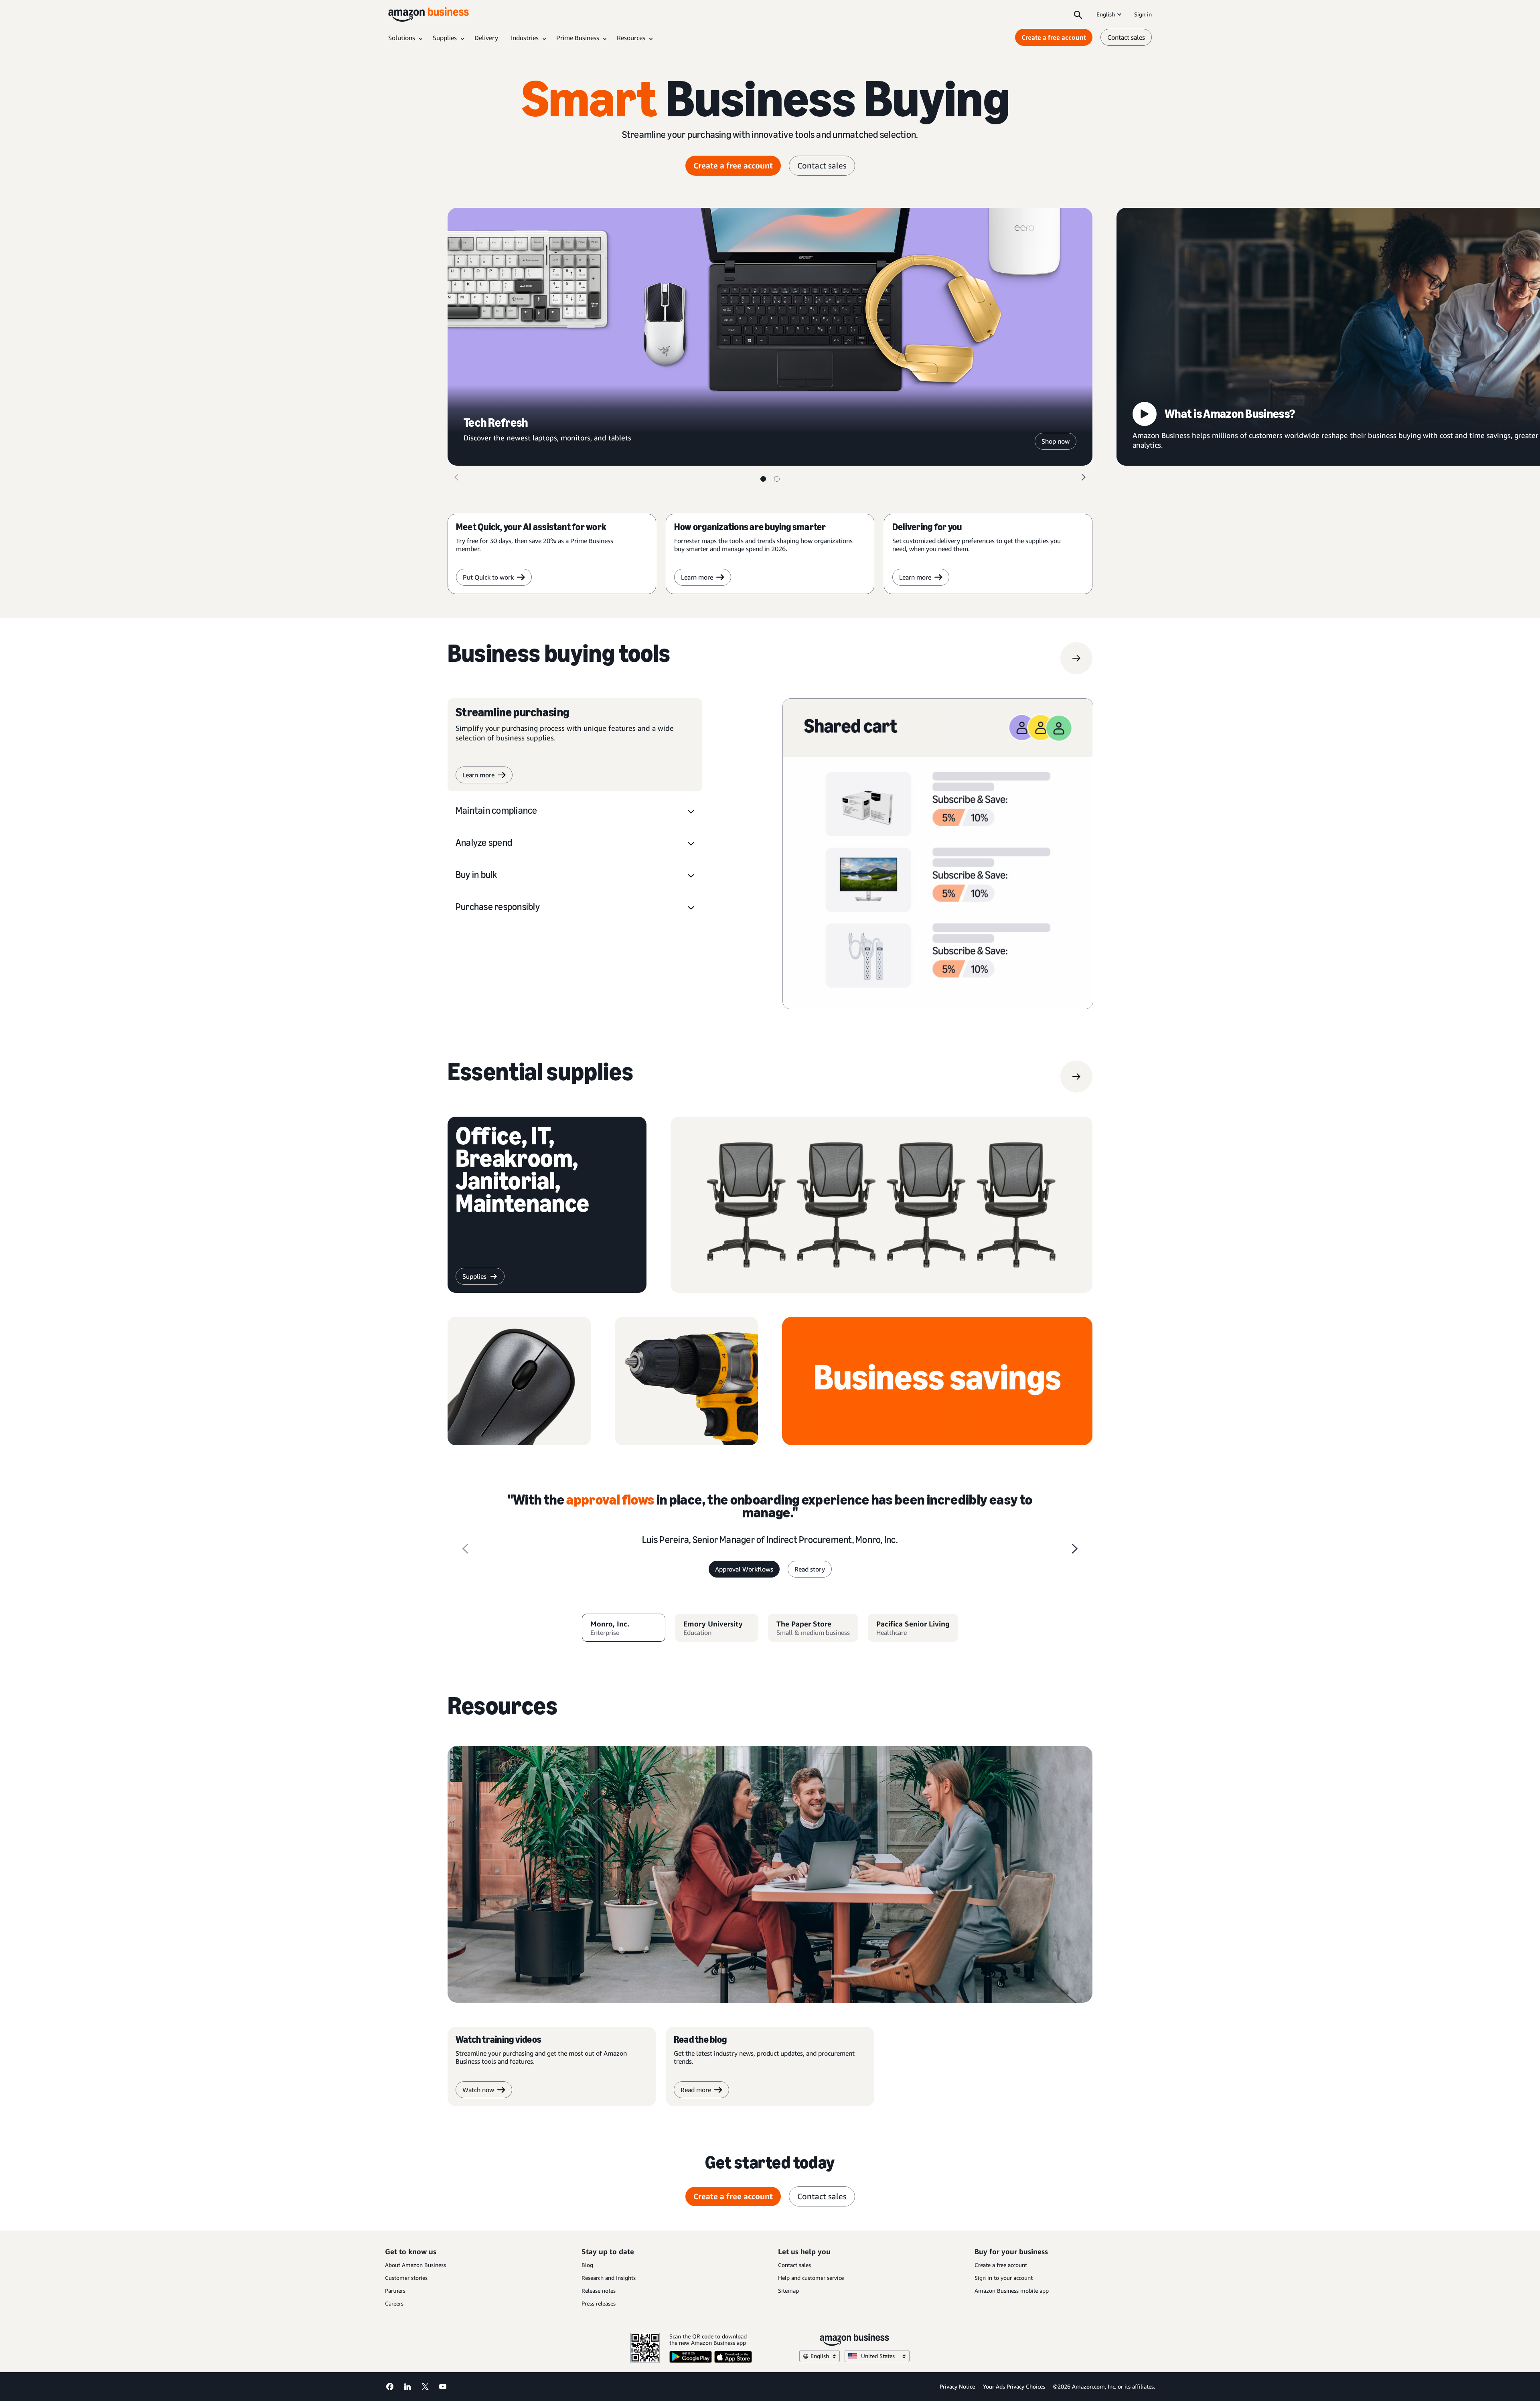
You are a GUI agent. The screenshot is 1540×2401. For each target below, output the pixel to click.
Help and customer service (811, 2278)
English (1106, 14)
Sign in (1143, 14)
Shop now (1056, 441)
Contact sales (1126, 37)
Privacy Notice (957, 2386)
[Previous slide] (465, 1549)
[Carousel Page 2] (777, 479)
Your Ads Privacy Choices (1014, 2386)
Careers (394, 2303)
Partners (395, 2290)
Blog (587, 2265)
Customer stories (406, 2278)
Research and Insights (609, 2278)
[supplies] (1076, 1077)
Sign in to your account (1004, 2278)
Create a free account (1054, 37)
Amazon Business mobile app (1012, 2290)
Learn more (697, 577)
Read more (696, 2090)
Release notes (599, 2290)
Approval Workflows (744, 1569)
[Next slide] (1075, 1549)
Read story (810, 1569)
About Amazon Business (415, 2265)
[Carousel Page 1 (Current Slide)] (763, 479)
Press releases (599, 2303)
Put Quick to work (488, 577)
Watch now (478, 2090)
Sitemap (788, 2290)
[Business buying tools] (1076, 658)
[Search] (1078, 14)
